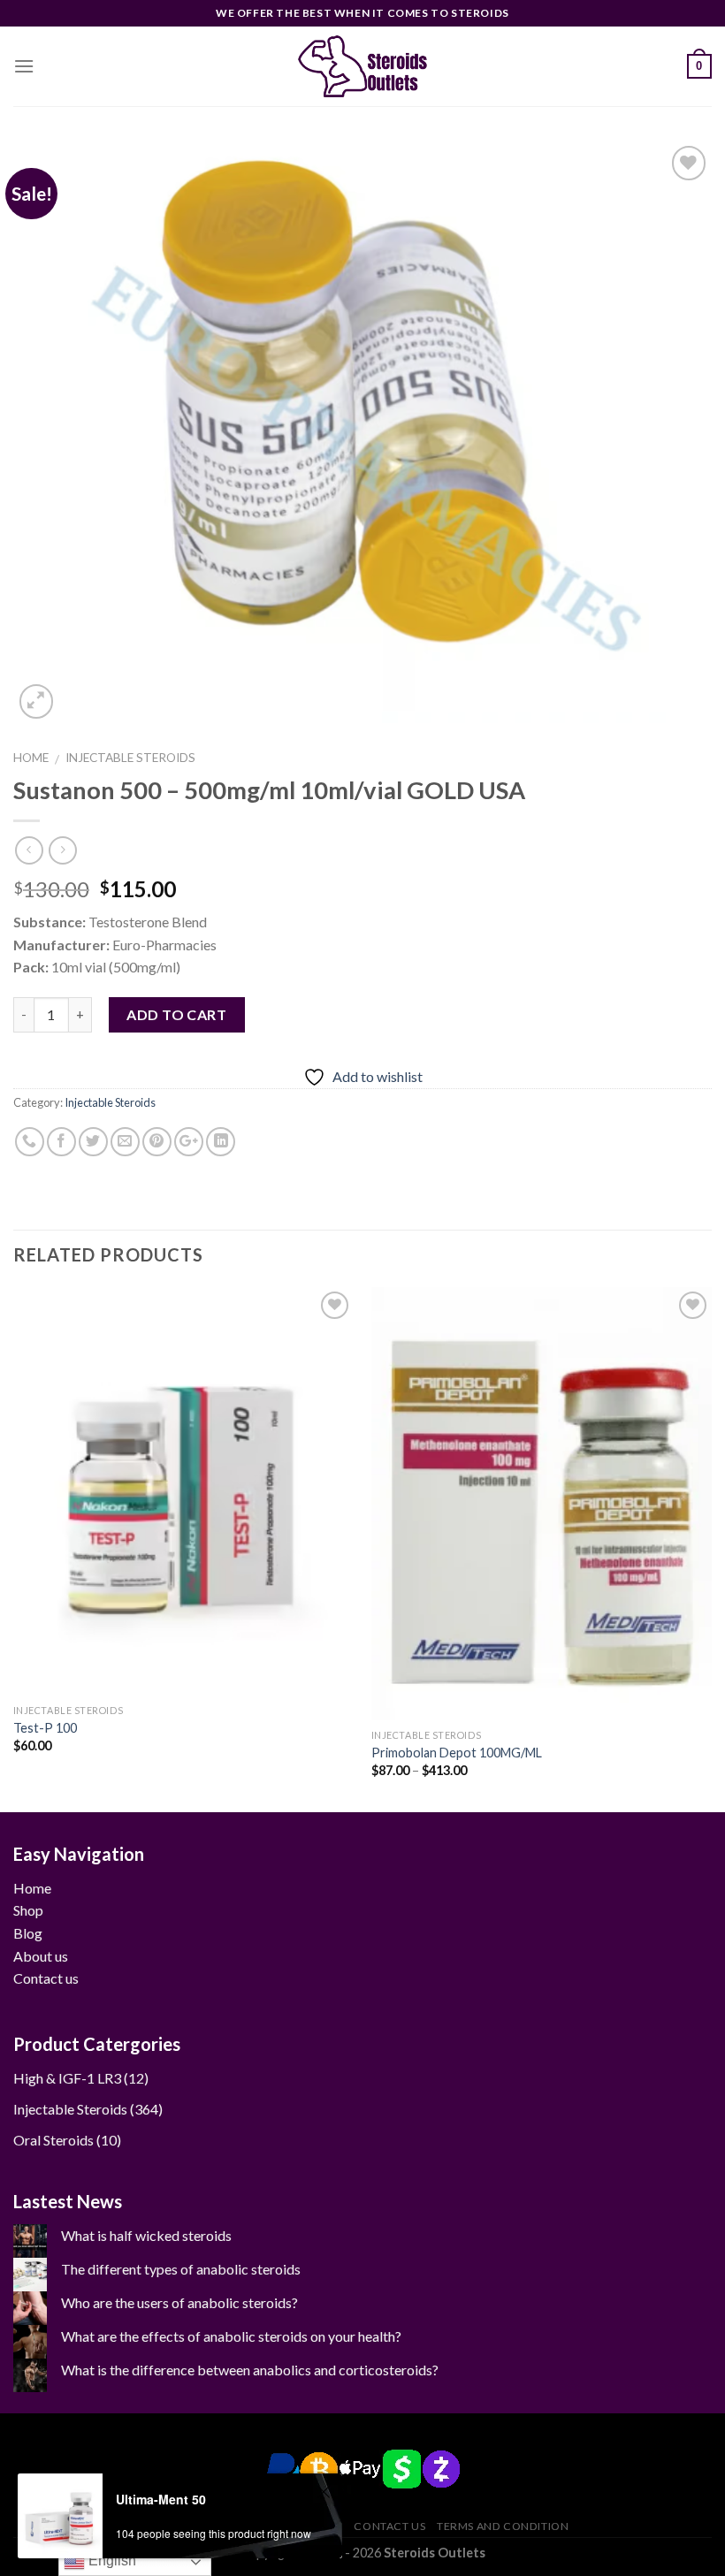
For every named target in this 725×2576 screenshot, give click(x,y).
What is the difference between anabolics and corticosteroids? (250, 2370)
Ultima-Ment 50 (161, 2499)
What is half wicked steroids (146, 2235)
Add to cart (176, 1014)
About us (41, 1956)
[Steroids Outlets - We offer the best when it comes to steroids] (362, 67)
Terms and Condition (503, 2526)
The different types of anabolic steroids (181, 2269)
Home (31, 758)
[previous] (14, 1548)
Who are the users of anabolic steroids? (179, 2302)
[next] (711, 1548)
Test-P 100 (45, 1728)
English (111, 2561)
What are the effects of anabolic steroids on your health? (231, 2336)
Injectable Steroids (130, 758)
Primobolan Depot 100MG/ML (457, 1753)
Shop (28, 1910)
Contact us (46, 1978)
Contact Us (389, 2526)
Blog (28, 1933)
